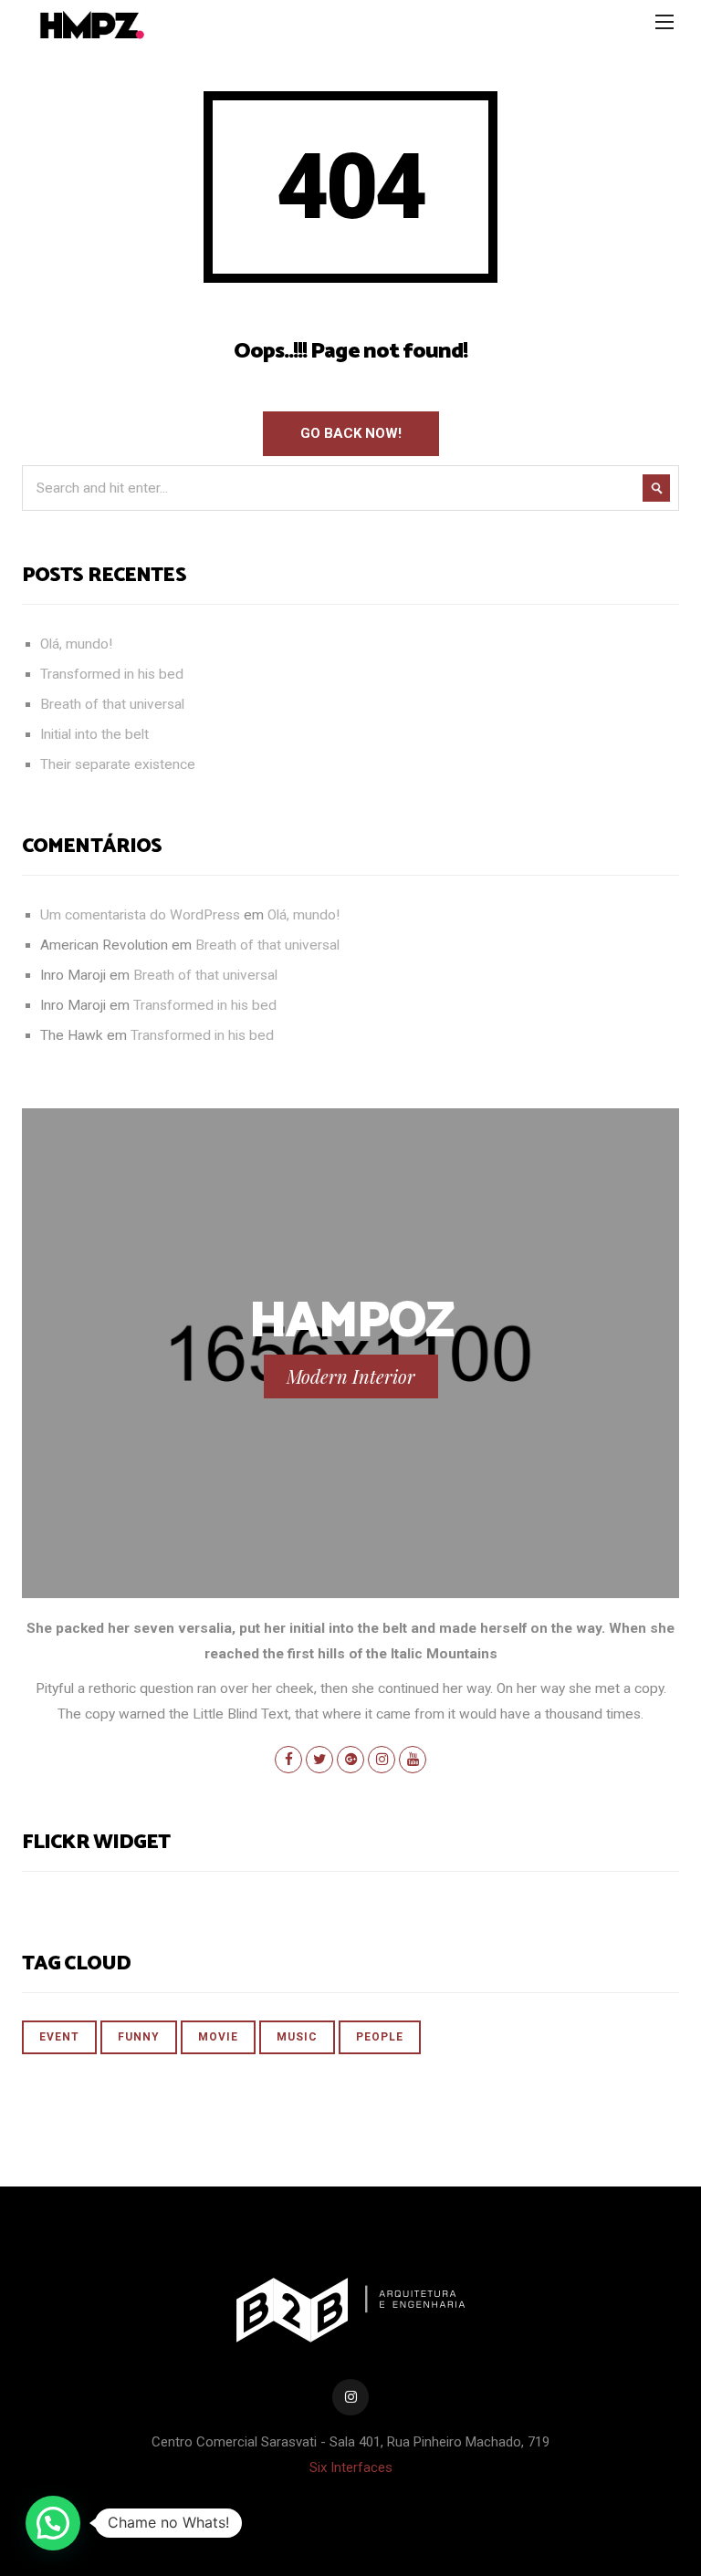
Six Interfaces (351, 2467)
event (59, 2037)
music (297, 2037)
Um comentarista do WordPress (140, 915)
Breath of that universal (112, 704)
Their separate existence (118, 764)
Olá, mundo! (76, 644)
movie (218, 2037)
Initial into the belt (94, 734)
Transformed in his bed (112, 674)
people (380, 2037)
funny (139, 2037)
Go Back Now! (351, 433)
